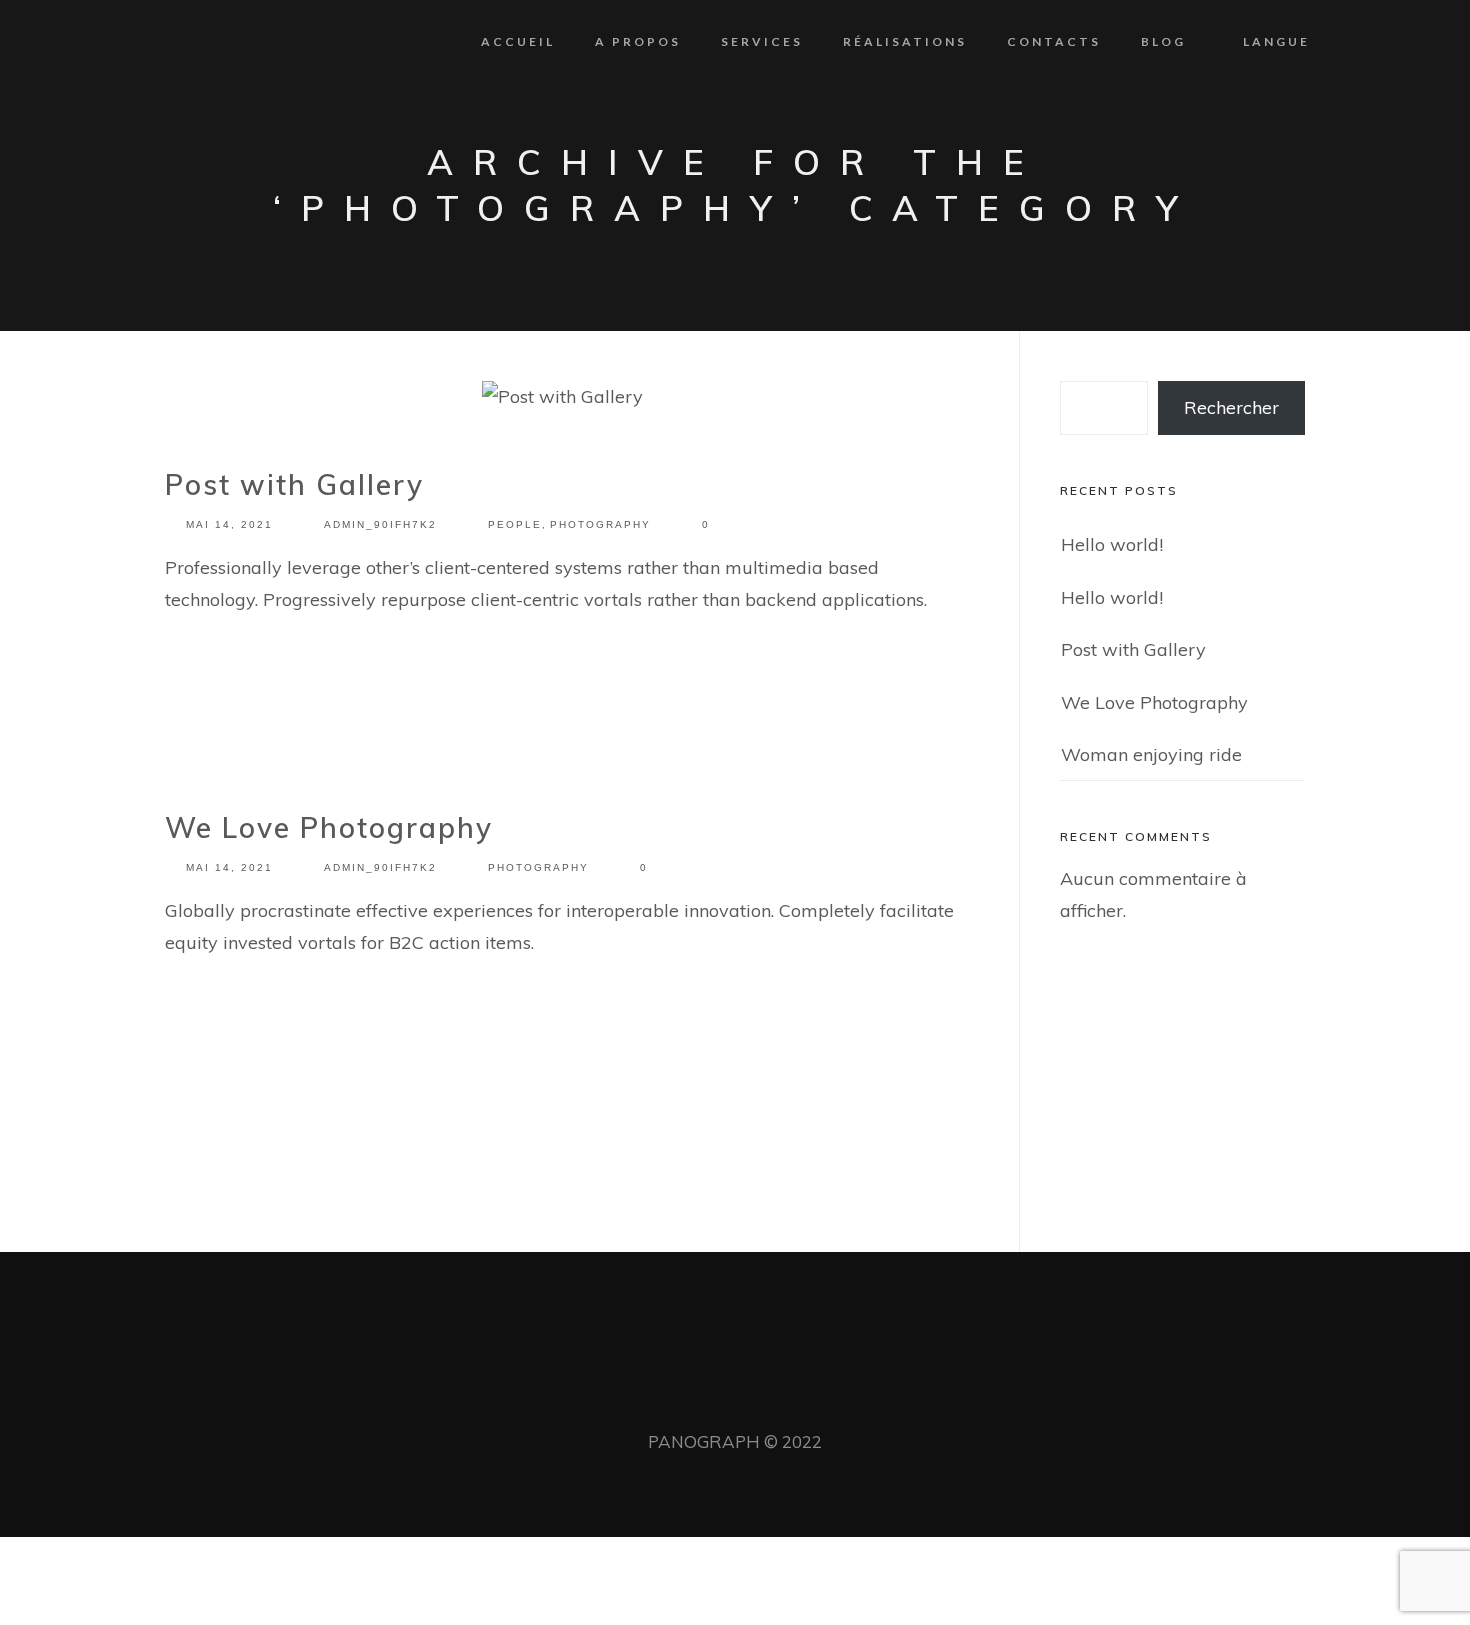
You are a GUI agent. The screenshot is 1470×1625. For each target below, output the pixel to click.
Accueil (518, 41)
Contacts (1054, 41)
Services (762, 41)
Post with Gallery (294, 484)
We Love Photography (329, 827)
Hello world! (1112, 544)
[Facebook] (701, 1399)
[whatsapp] (735, 1399)
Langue (1276, 41)
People (515, 524)
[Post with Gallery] (562, 401)
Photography (600, 524)
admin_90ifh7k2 (380, 524)
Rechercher (1231, 407)
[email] (769, 1399)
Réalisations (905, 41)
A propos (638, 41)
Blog (1163, 41)
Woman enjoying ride (1151, 754)
